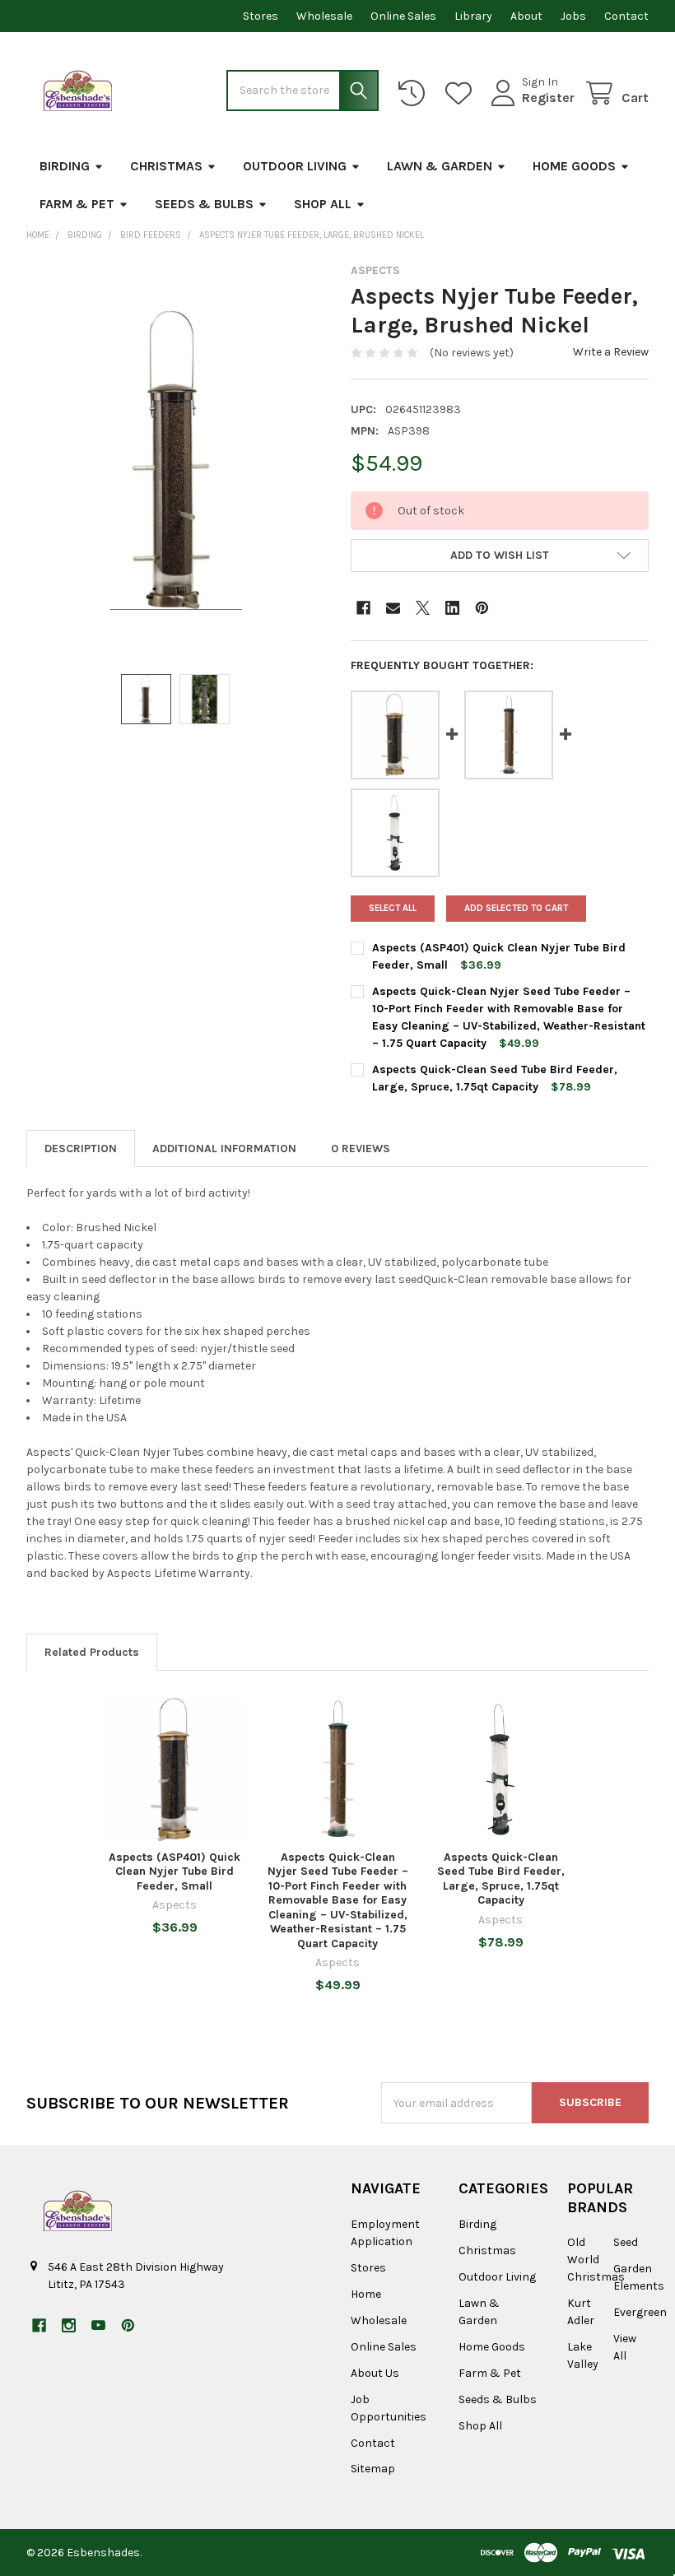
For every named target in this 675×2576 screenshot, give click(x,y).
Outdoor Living (295, 166)
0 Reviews (361, 1149)
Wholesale (324, 16)
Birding (65, 166)
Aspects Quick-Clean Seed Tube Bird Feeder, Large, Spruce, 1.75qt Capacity (501, 1879)
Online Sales (403, 16)
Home (366, 2294)
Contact (626, 16)
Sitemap (373, 2469)
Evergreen (640, 2312)
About (526, 16)
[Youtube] (98, 2325)
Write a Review (611, 352)
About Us (375, 2373)
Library (473, 16)
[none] (176, 460)
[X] (423, 608)
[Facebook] (363, 608)
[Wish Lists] (462, 93)
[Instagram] (69, 2325)
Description (81, 1149)
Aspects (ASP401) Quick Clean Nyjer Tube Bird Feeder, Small (175, 1872)
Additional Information (224, 1149)
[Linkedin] (452, 608)
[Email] (393, 608)
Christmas (166, 166)
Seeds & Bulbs (204, 204)
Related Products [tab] (92, 1652)
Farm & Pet (77, 204)
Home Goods (574, 166)
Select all (393, 908)
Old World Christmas (596, 2260)
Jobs (573, 16)
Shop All (323, 204)
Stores (261, 16)
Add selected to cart (516, 908)
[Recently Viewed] (415, 93)
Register (548, 98)
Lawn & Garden (440, 166)
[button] (500, 556)
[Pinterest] (482, 608)
